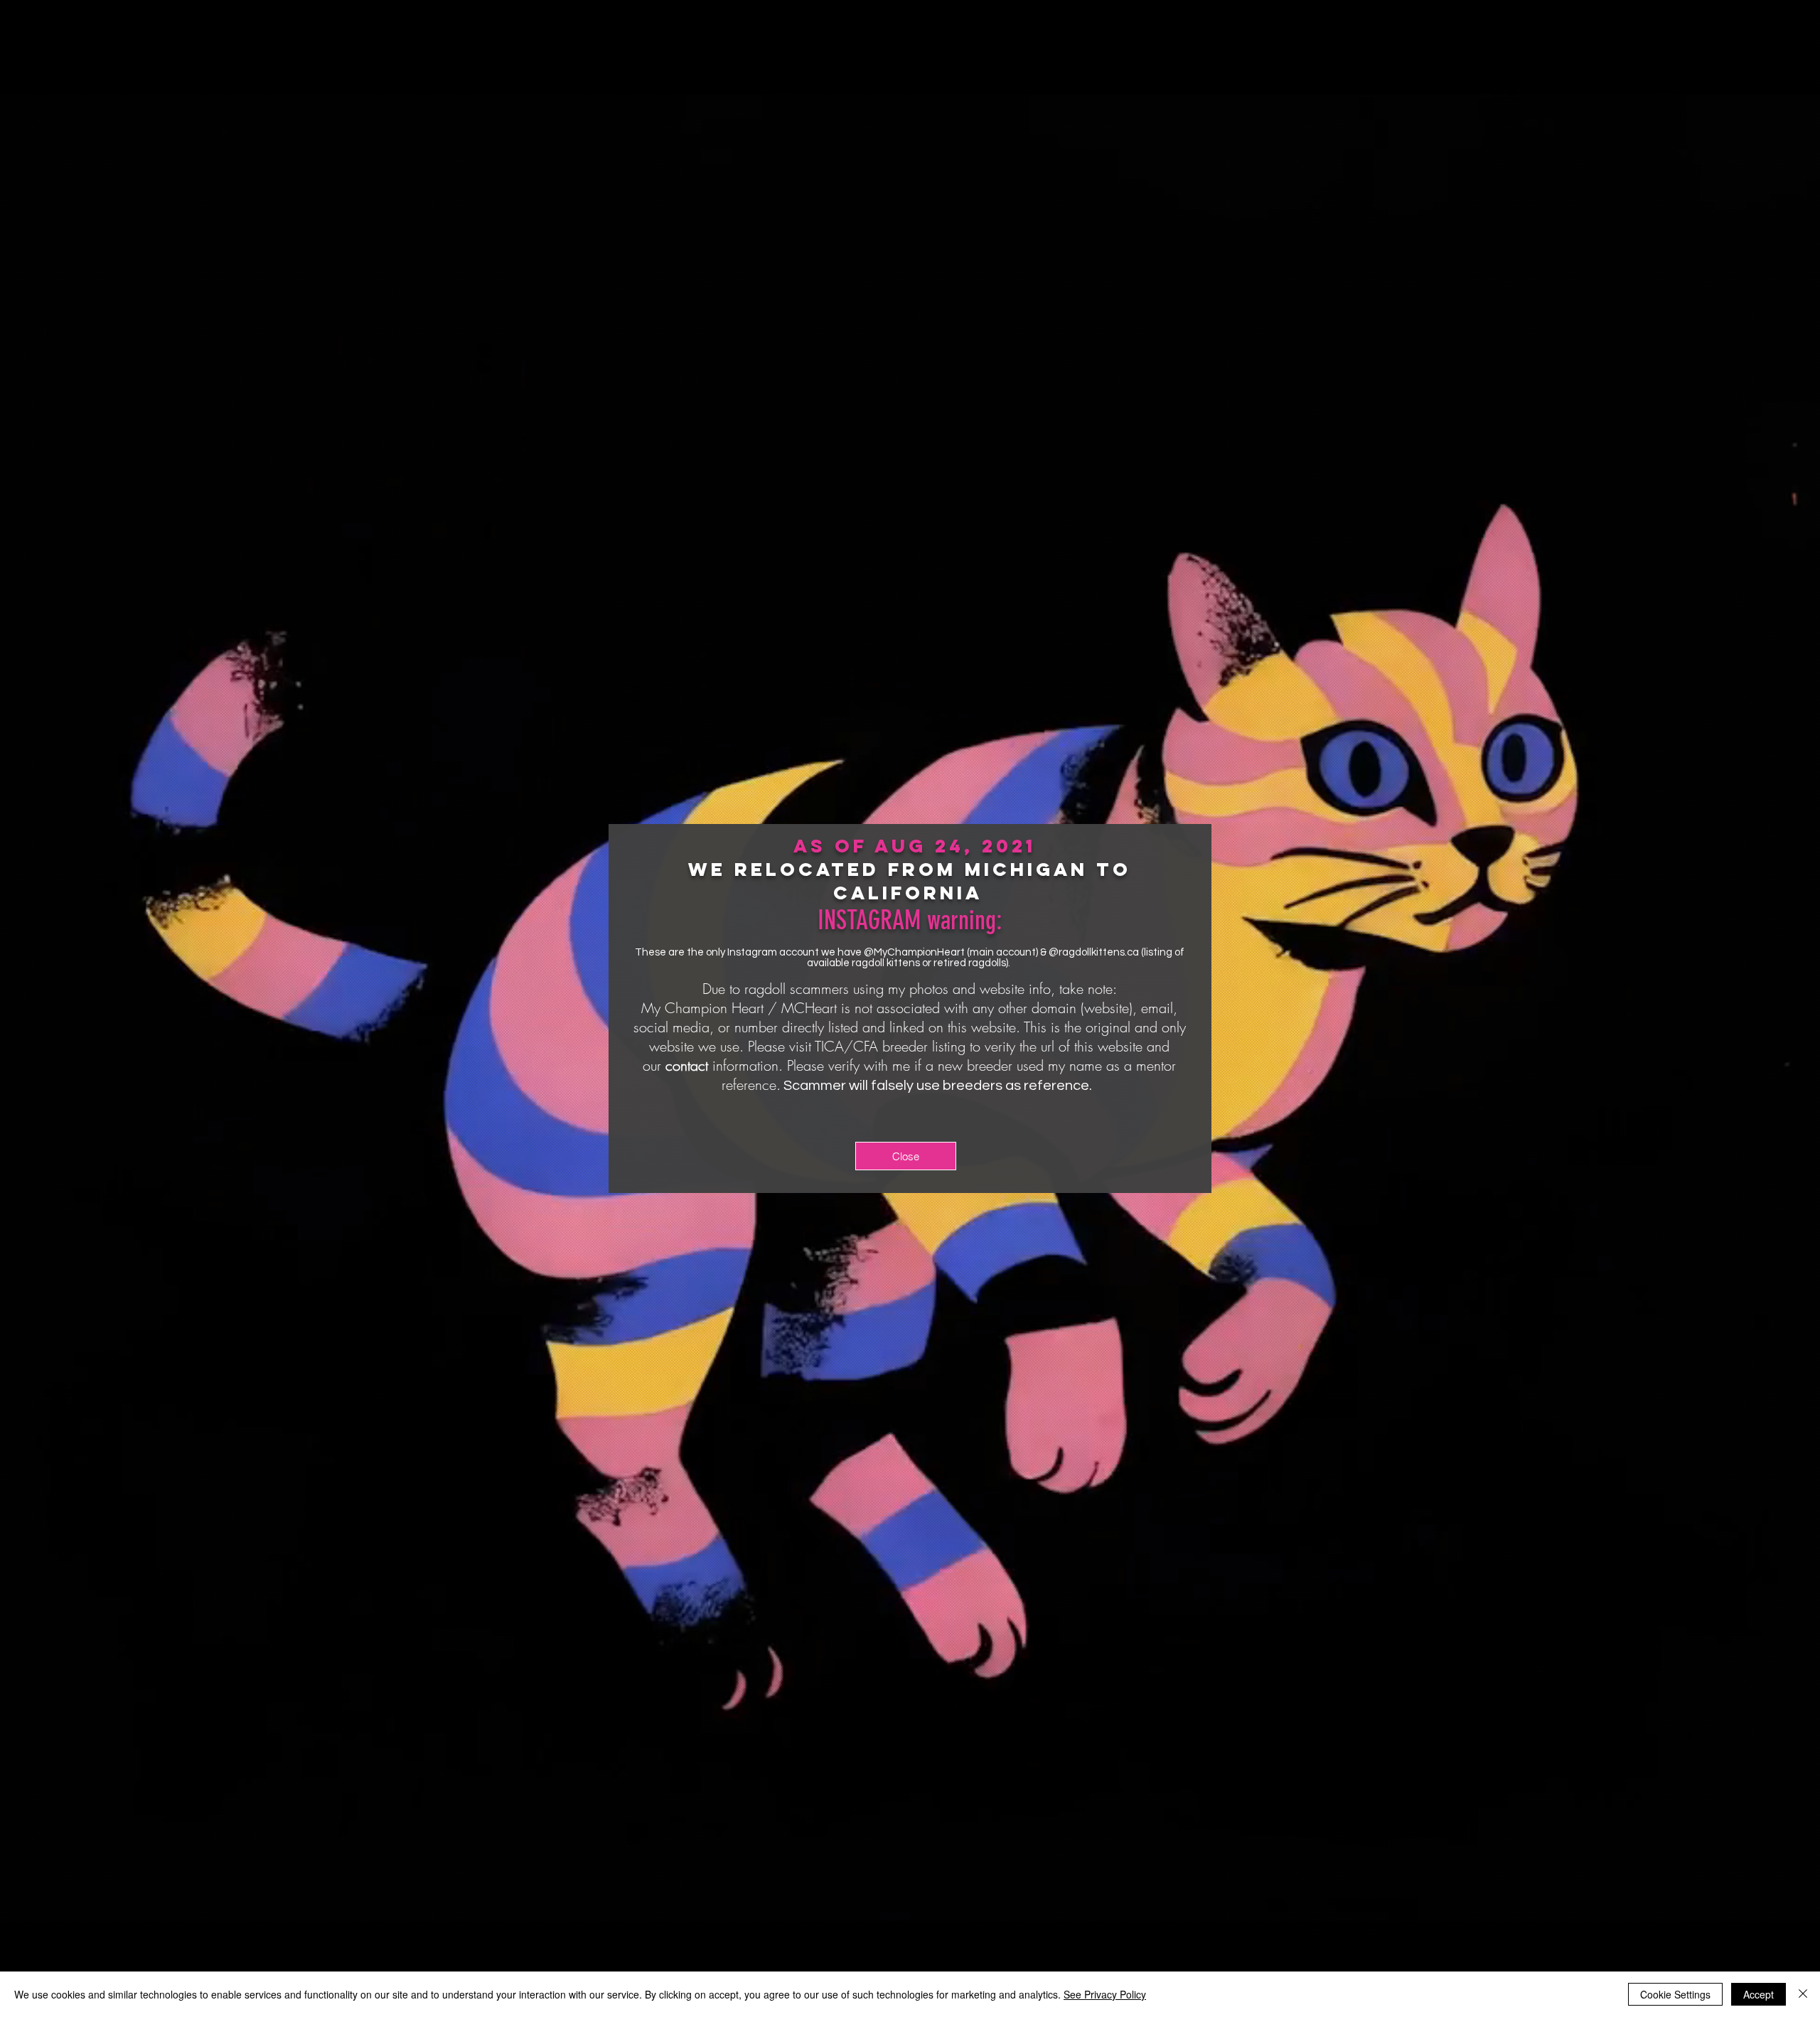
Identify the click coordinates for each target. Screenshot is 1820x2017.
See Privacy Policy (1105, 1994)
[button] (906, 1156)
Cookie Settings (1675, 1994)
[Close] (1803, 1994)
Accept (1759, 1994)
